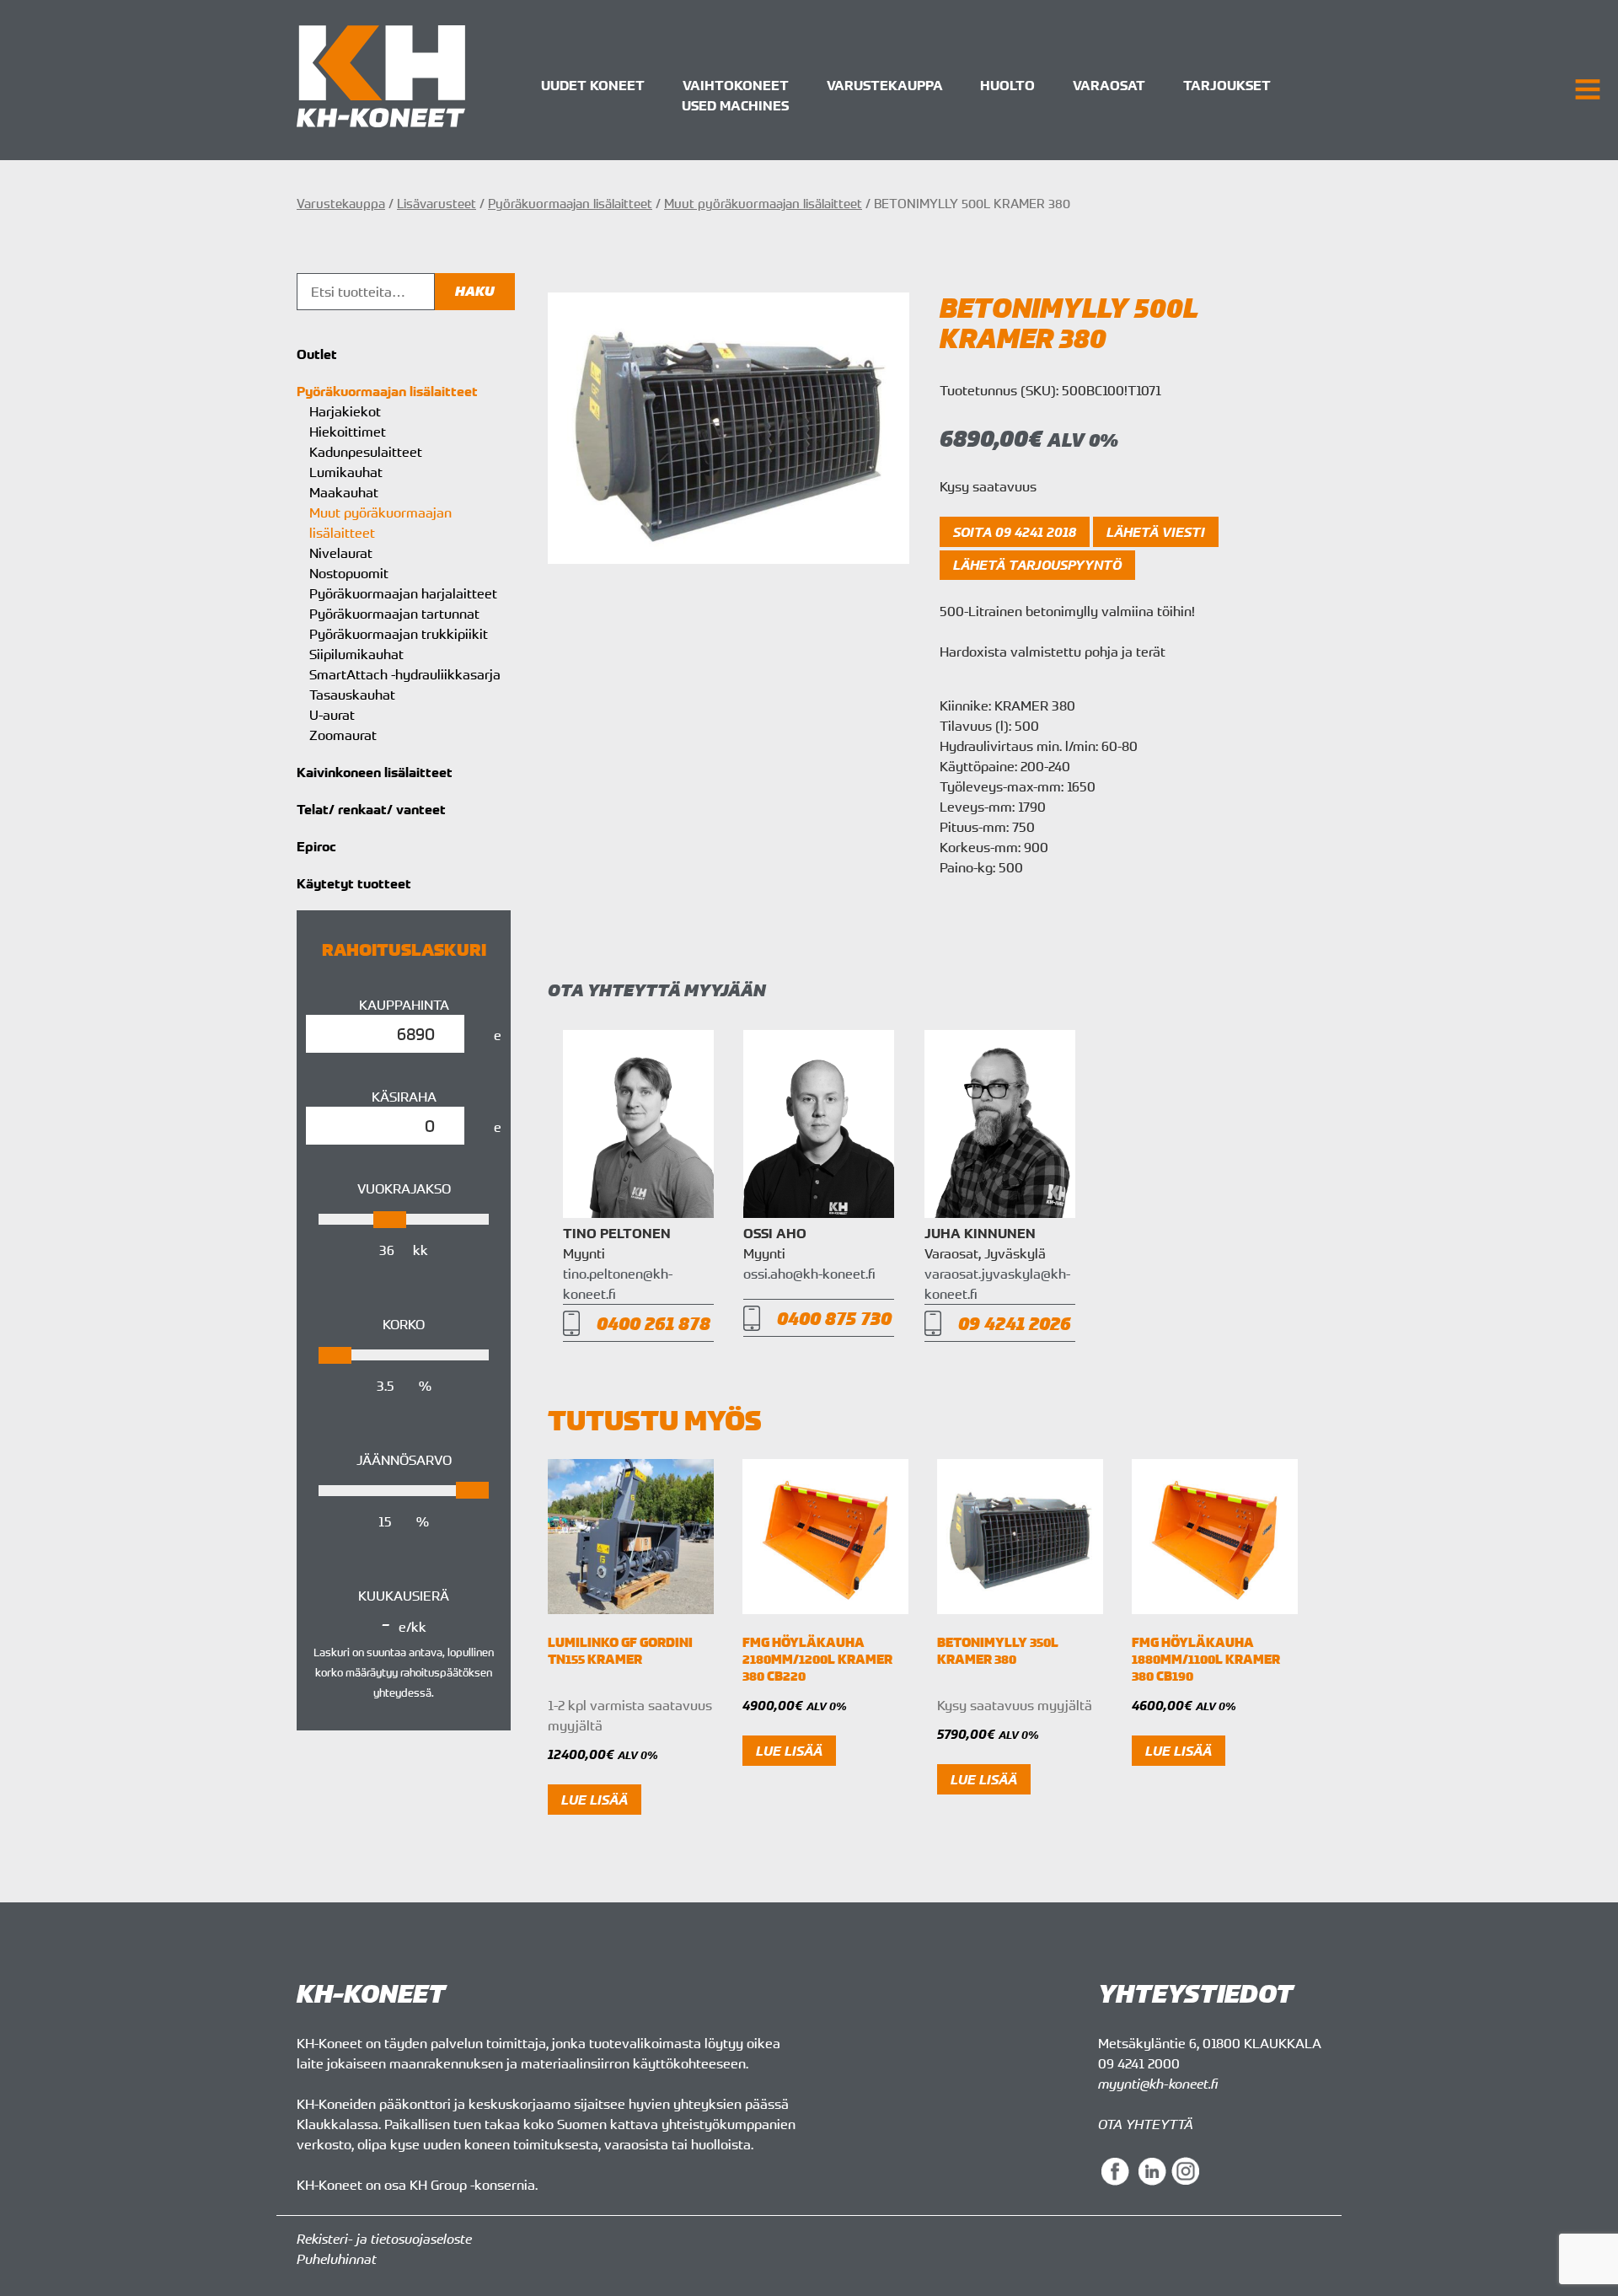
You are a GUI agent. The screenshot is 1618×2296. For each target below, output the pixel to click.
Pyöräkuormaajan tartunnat (394, 614)
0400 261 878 (654, 1323)
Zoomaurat (343, 735)
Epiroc (316, 846)
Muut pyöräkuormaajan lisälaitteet (763, 203)
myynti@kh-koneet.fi (1158, 2084)
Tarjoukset (1227, 85)
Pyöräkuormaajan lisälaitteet (570, 203)
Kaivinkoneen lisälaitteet (375, 772)
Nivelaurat (341, 553)
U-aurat (332, 715)
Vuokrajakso (404, 1188)
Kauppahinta (404, 1005)
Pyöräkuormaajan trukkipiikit (399, 634)
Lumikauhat (346, 472)
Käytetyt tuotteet (354, 883)
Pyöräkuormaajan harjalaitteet (403, 593)
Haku (475, 291)
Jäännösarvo (404, 1460)
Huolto (1007, 85)
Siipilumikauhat (356, 654)
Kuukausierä (404, 1596)
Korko (404, 1324)
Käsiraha (404, 1097)
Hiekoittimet (348, 432)
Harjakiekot (345, 411)
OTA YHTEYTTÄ (1146, 2124)
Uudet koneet (593, 85)
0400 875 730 (834, 1318)
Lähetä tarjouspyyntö (1037, 565)
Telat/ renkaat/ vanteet (371, 809)
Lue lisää (595, 1800)
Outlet (317, 354)
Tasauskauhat (352, 695)
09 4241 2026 (1015, 1323)
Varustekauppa (885, 85)
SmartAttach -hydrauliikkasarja (405, 674)
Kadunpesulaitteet (366, 452)
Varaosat (1109, 85)
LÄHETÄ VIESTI (1156, 532)
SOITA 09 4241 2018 (1015, 532)
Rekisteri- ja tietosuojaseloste (384, 2239)
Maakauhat (344, 492)
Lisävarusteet (437, 203)
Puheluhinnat (337, 2259)
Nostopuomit (349, 573)
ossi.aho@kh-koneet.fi (809, 1274)
